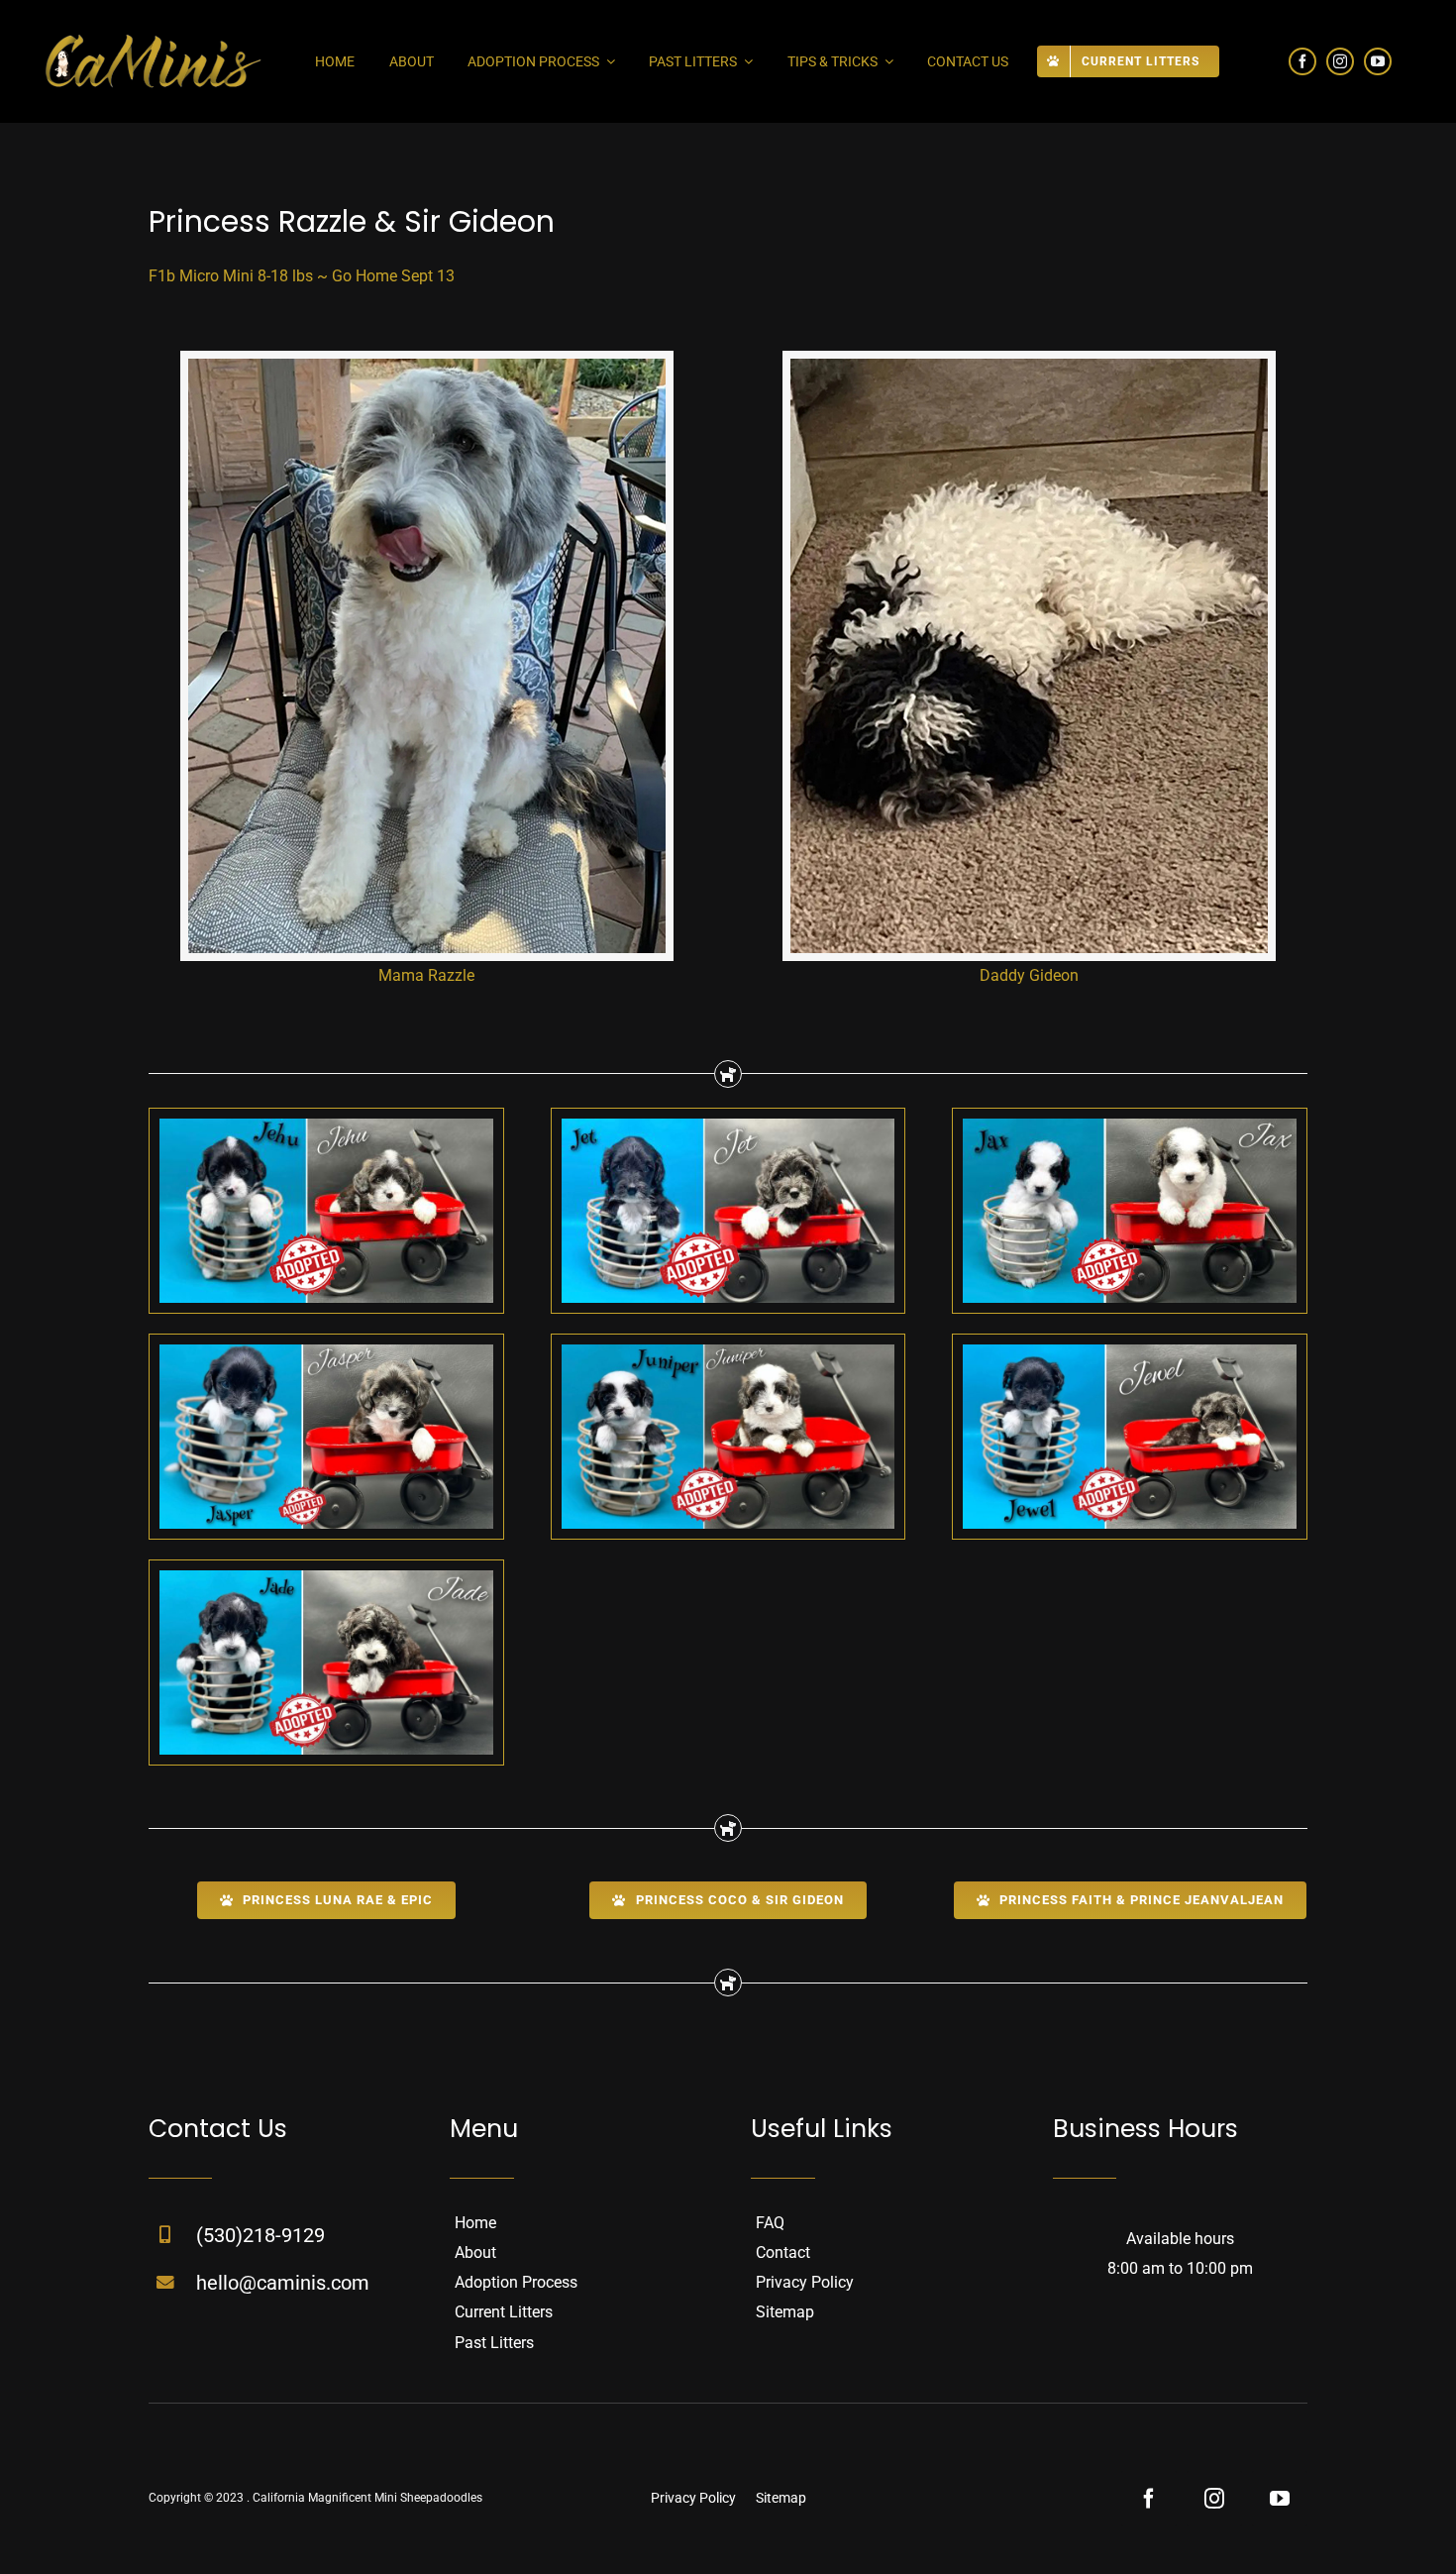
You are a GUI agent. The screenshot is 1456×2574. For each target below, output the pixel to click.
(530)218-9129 (260, 2235)
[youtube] (1378, 61)
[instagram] (1340, 61)
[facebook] (1302, 61)
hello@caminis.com (283, 2283)
